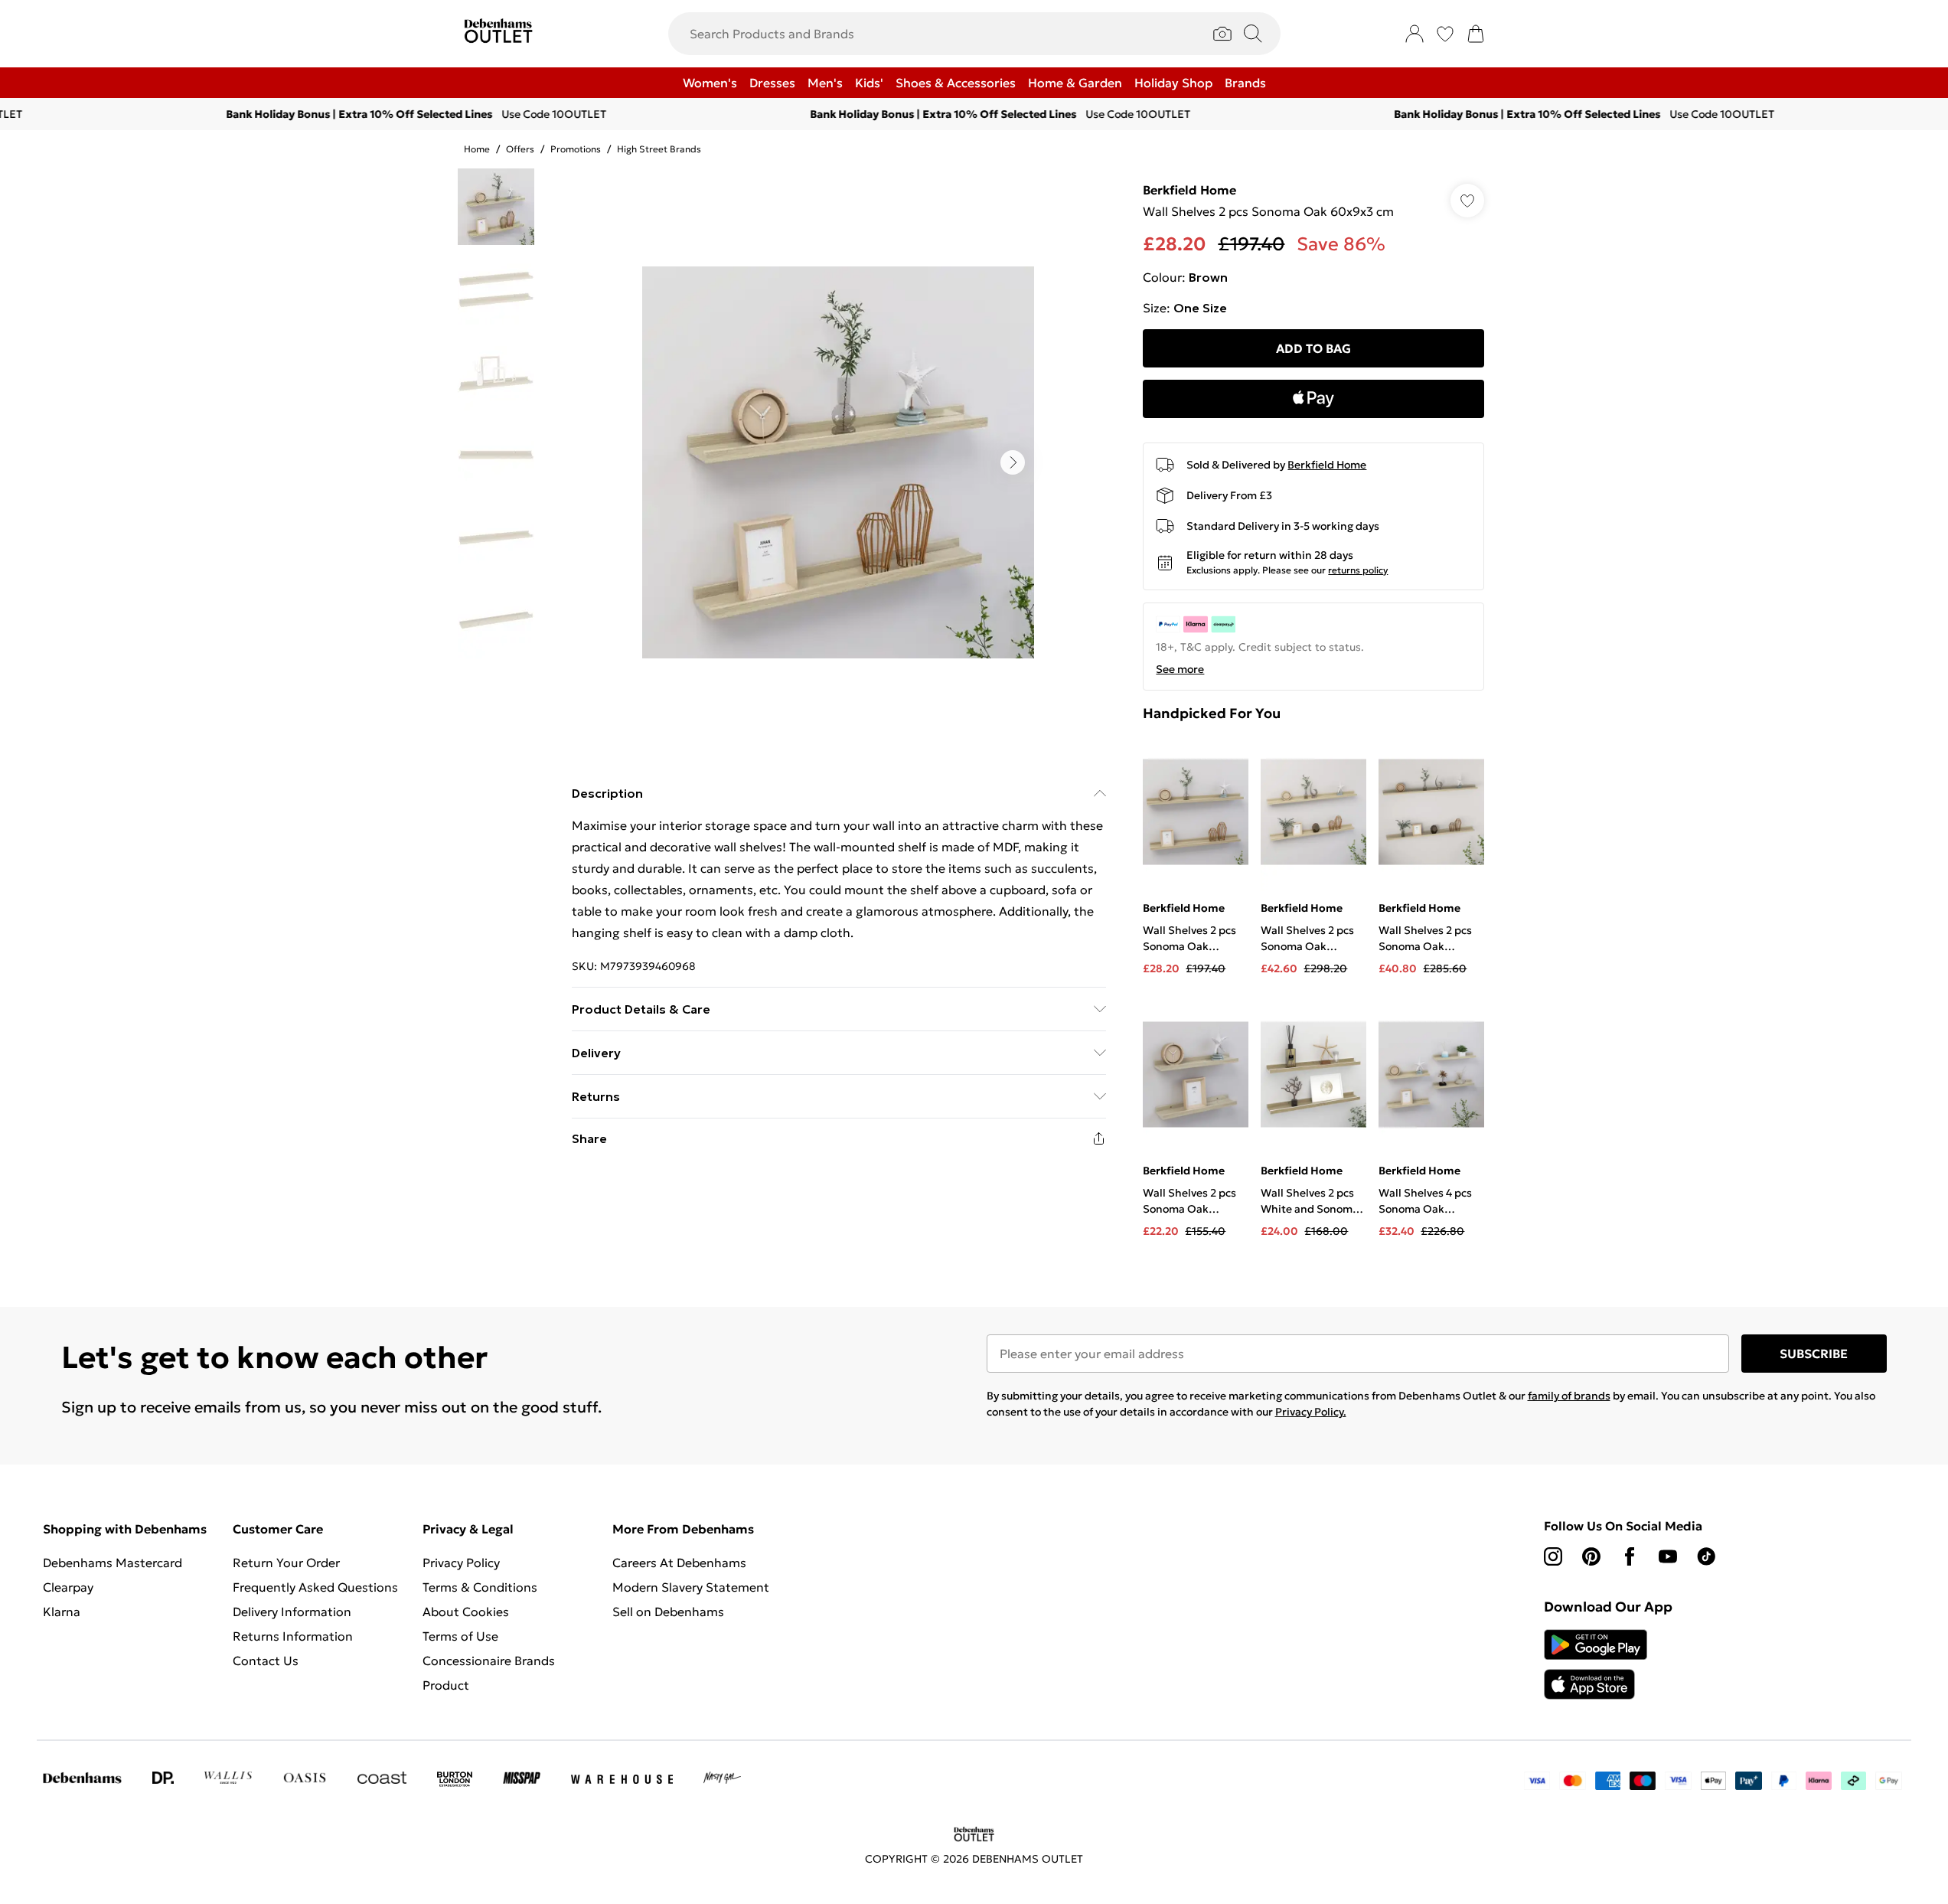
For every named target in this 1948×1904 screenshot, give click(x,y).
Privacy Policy (461, 1563)
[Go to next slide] (1013, 462)
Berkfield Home (1189, 190)
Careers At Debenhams (679, 1563)
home (477, 149)
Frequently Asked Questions (315, 1587)
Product (446, 1685)
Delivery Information (292, 1612)
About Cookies (466, 1612)
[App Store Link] (1596, 1664)
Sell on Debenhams (668, 1612)
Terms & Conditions (480, 1587)
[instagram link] (1553, 1556)
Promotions (576, 149)
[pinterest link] (1591, 1556)
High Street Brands (659, 149)
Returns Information (293, 1636)
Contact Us (266, 1661)
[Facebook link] (1630, 1556)
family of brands (1569, 1396)
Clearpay (68, 1587)
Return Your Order (286, 1563)
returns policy (1358, 570)
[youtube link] (1668, 1556)
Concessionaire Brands (489, 1661)
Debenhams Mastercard (113, 1563)
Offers (520, 149)
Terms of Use (460, 1636)
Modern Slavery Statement (691, 1587)
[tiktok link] (1706, 1556)
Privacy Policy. (1311, 1412)
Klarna (62, 1612)
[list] (838, 462)
